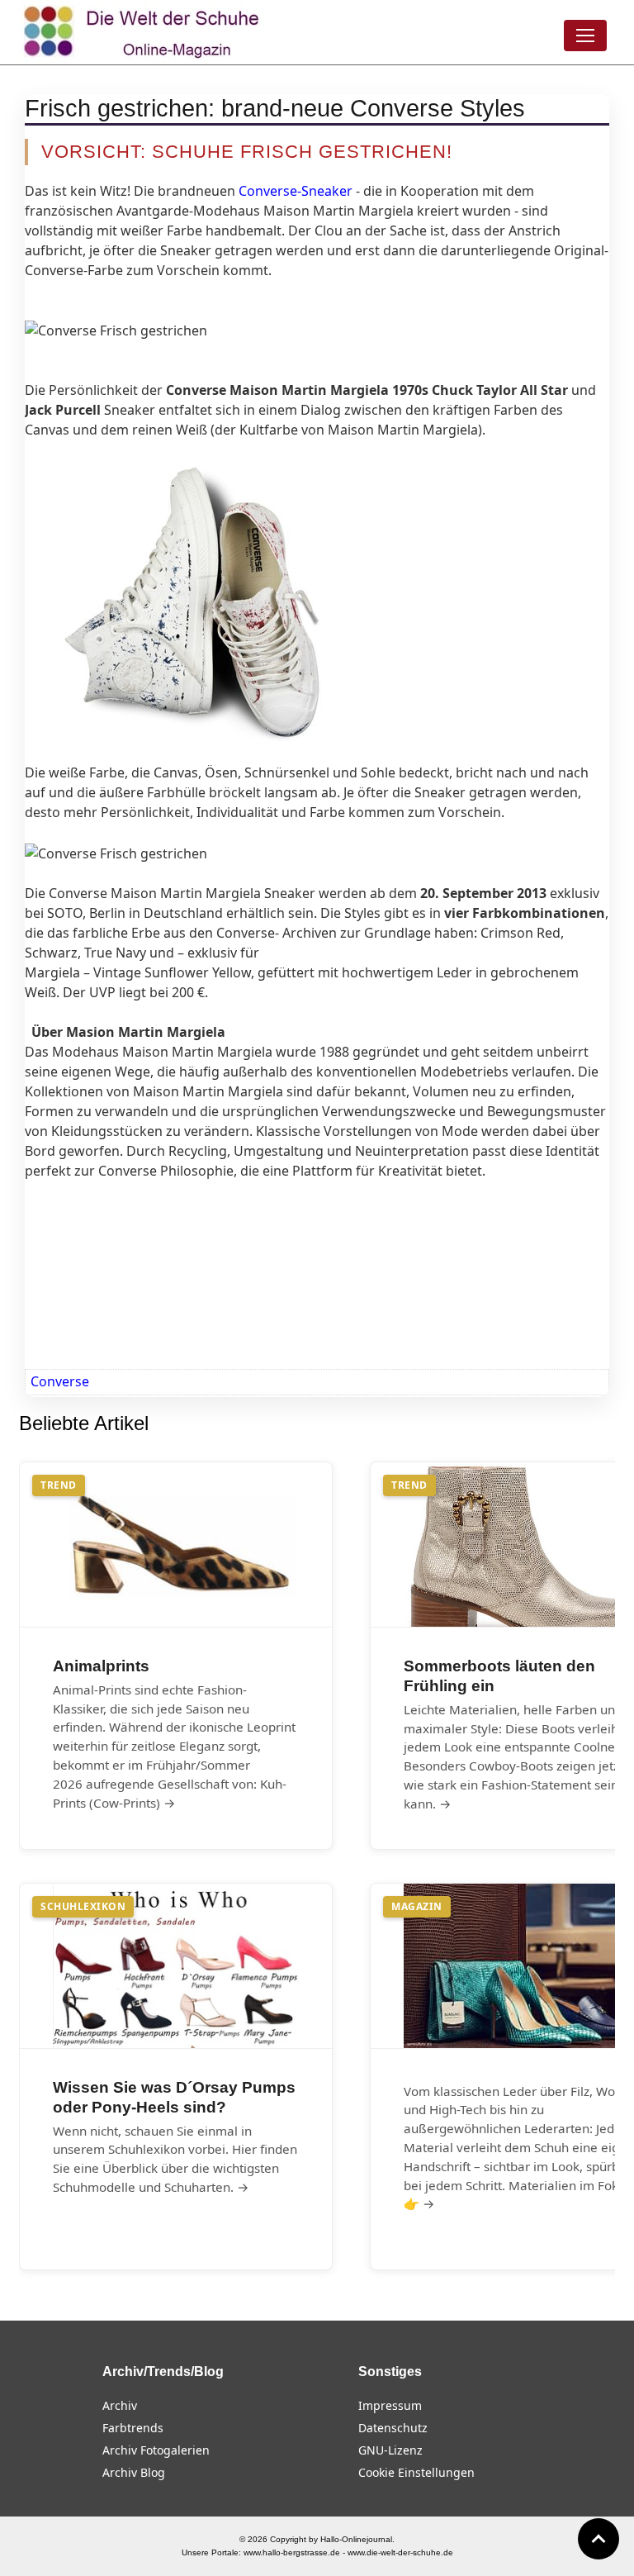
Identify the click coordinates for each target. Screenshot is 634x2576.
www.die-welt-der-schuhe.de (400, 2552)
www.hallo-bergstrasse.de (292, 2552)
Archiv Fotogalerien (156, 2450)
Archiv (120, 2405)
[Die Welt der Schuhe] (144, 32)
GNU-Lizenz (390, 2450)
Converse (60, 1381)
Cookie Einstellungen (416, 2472)
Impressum (390, 2405)
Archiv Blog (134, 2472)
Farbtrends (133, 2428)
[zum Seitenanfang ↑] (599, 2539)
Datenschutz (393, 2428)
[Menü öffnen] (585, 36)
